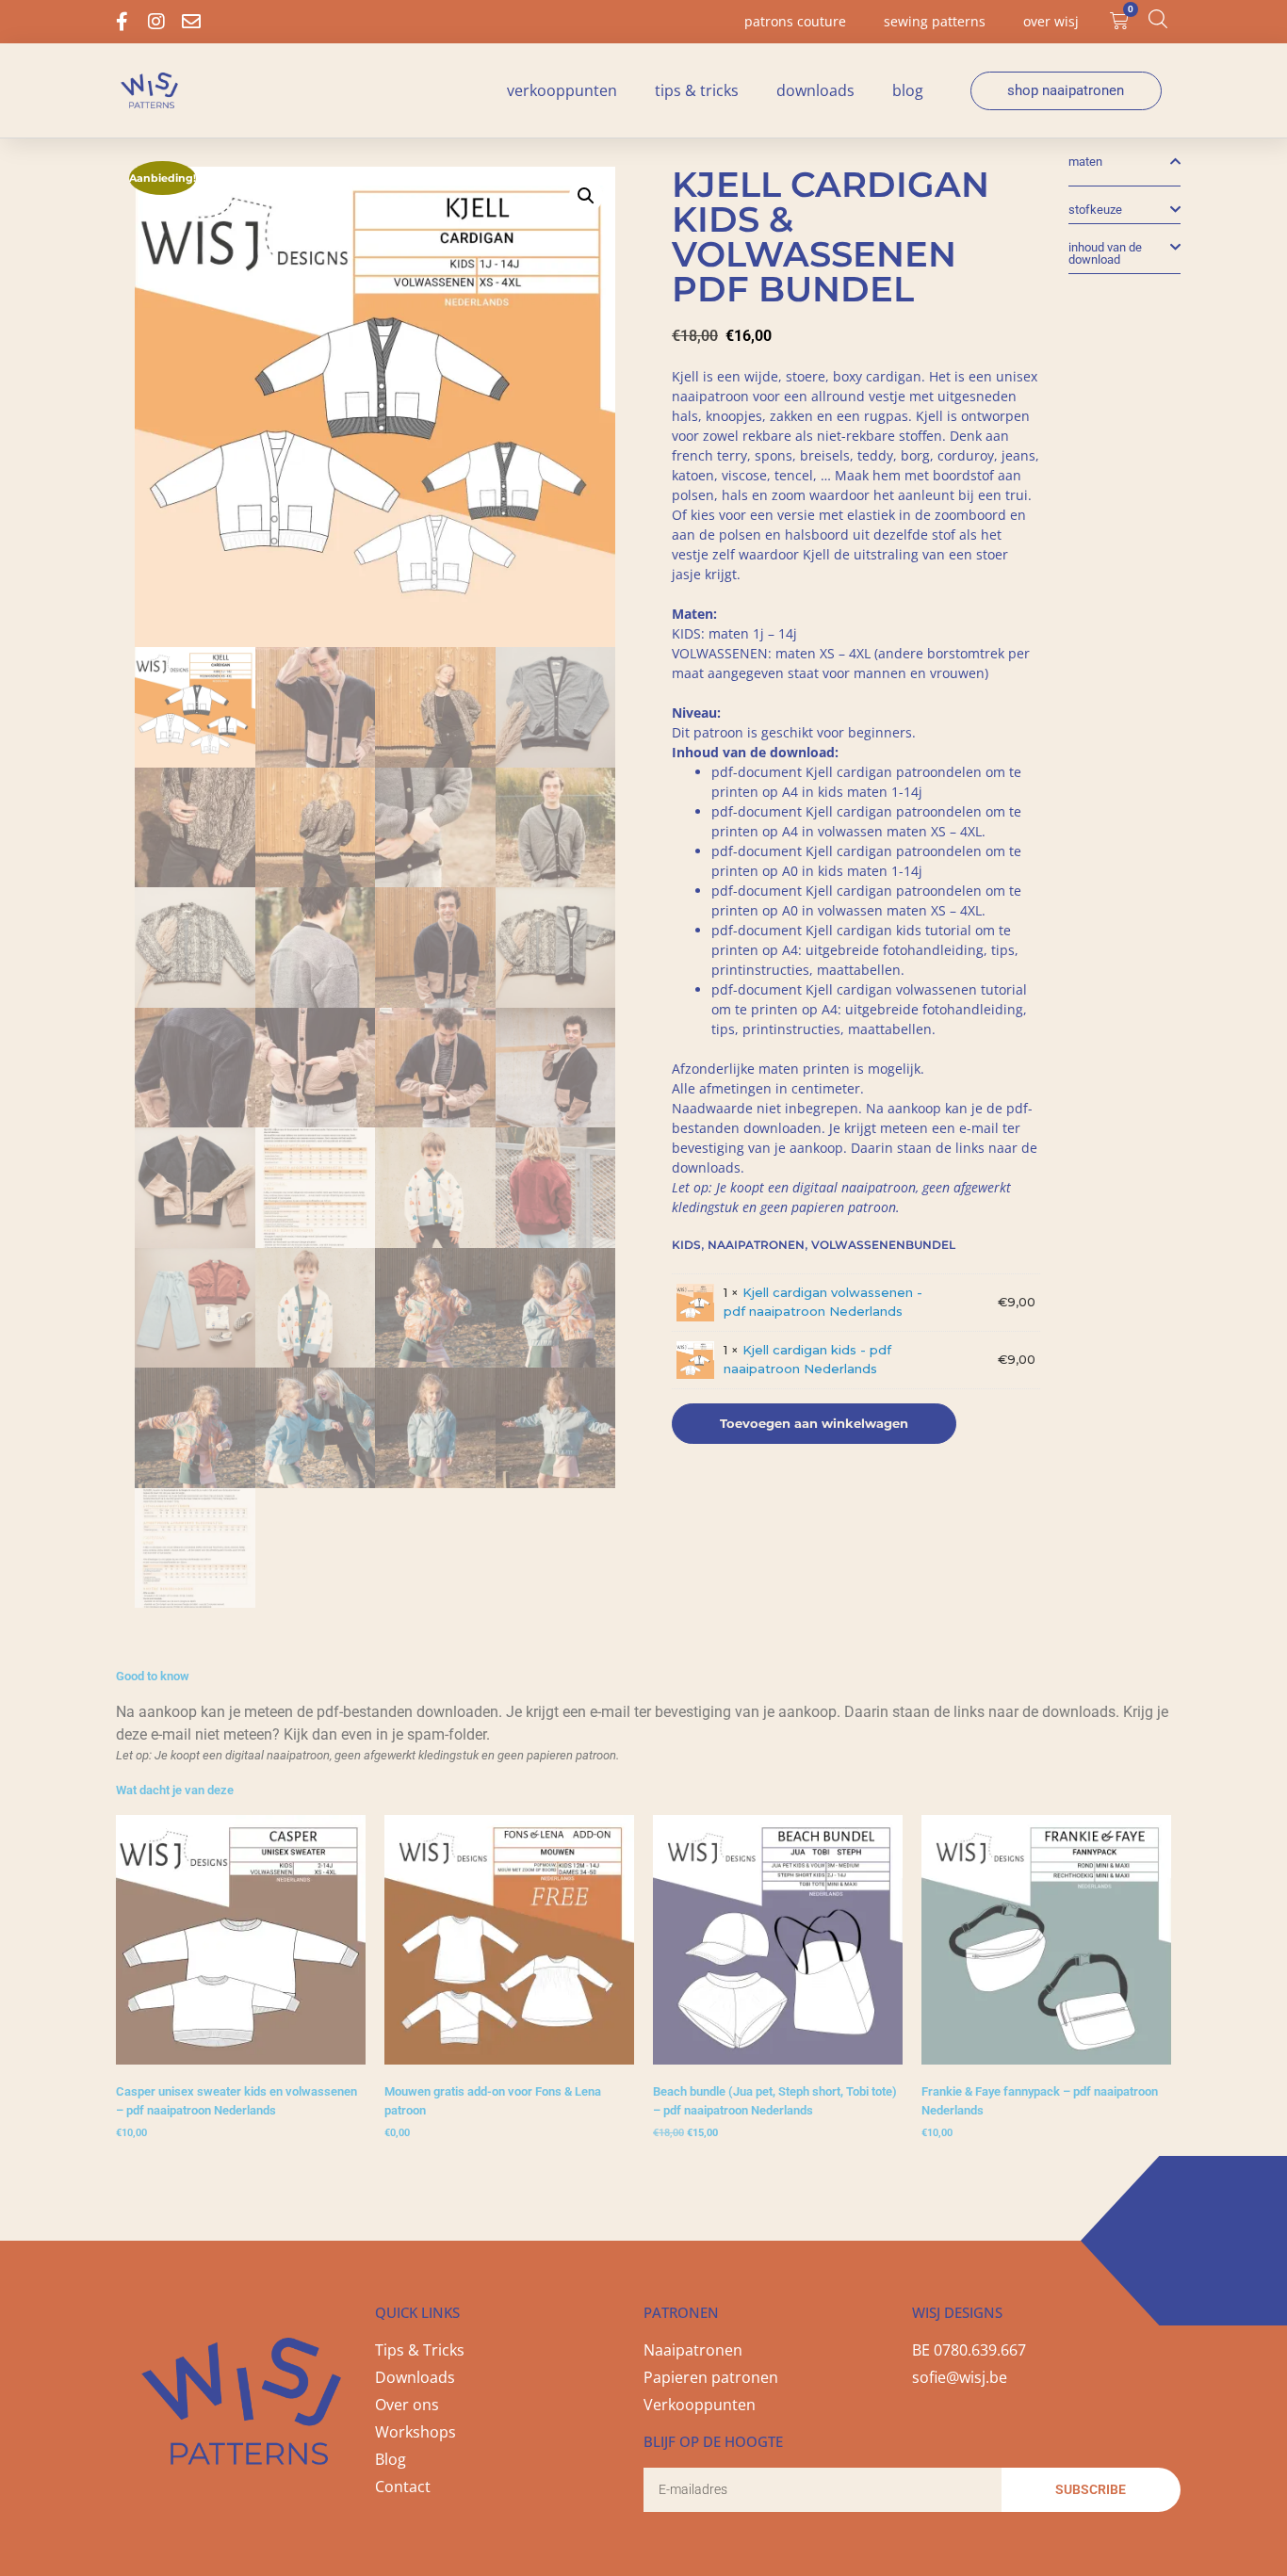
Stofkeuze (1095, 210)
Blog (908, 90)
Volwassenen (858, 1245)
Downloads (815, 90)
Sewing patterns (935, 21)
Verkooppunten (562, 90)
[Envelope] (191, 22)
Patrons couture (795, 21)
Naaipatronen (756, 1245)
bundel (930, 1245)
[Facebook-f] (122, 22)
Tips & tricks (697, 90)
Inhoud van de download (1105, 253)
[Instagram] (156, 22)
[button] (586, 196)
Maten (1085, 162)
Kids (686, 1245)
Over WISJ (1051, 21)
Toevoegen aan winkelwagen (814, 1423)
